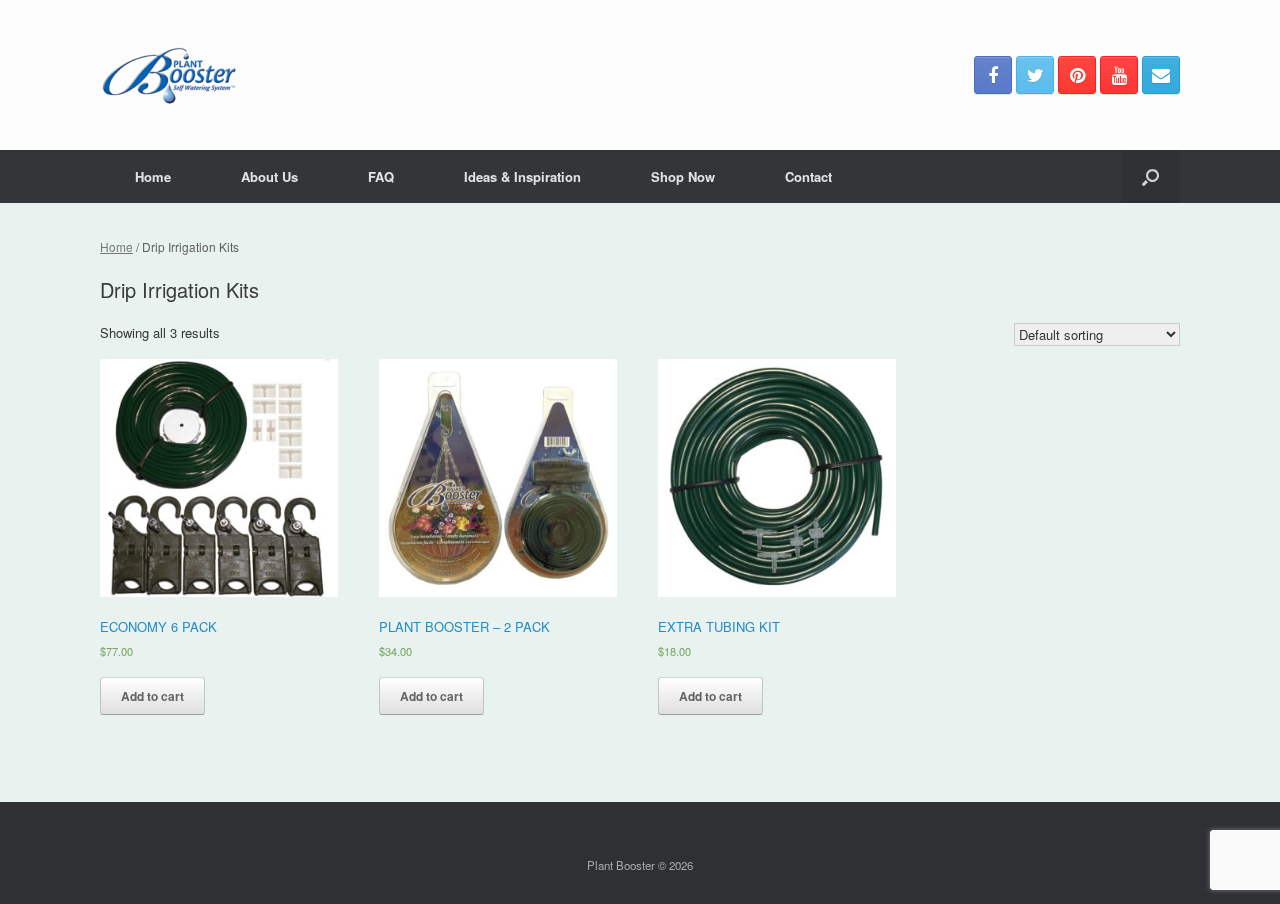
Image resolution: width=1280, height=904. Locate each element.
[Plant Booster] (168, 75)
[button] (1150, 176)
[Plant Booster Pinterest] (1077, 75)
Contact (808, 176)
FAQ (381, 176)
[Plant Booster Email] (1161, 75)
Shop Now (683, 176)
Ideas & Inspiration (522, 176)
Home (153, 176)
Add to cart (152, 696)
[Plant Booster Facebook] (993, 75)
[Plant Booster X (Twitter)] (1035, 75)
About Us (269, 176)
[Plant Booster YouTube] (1119, 75)
